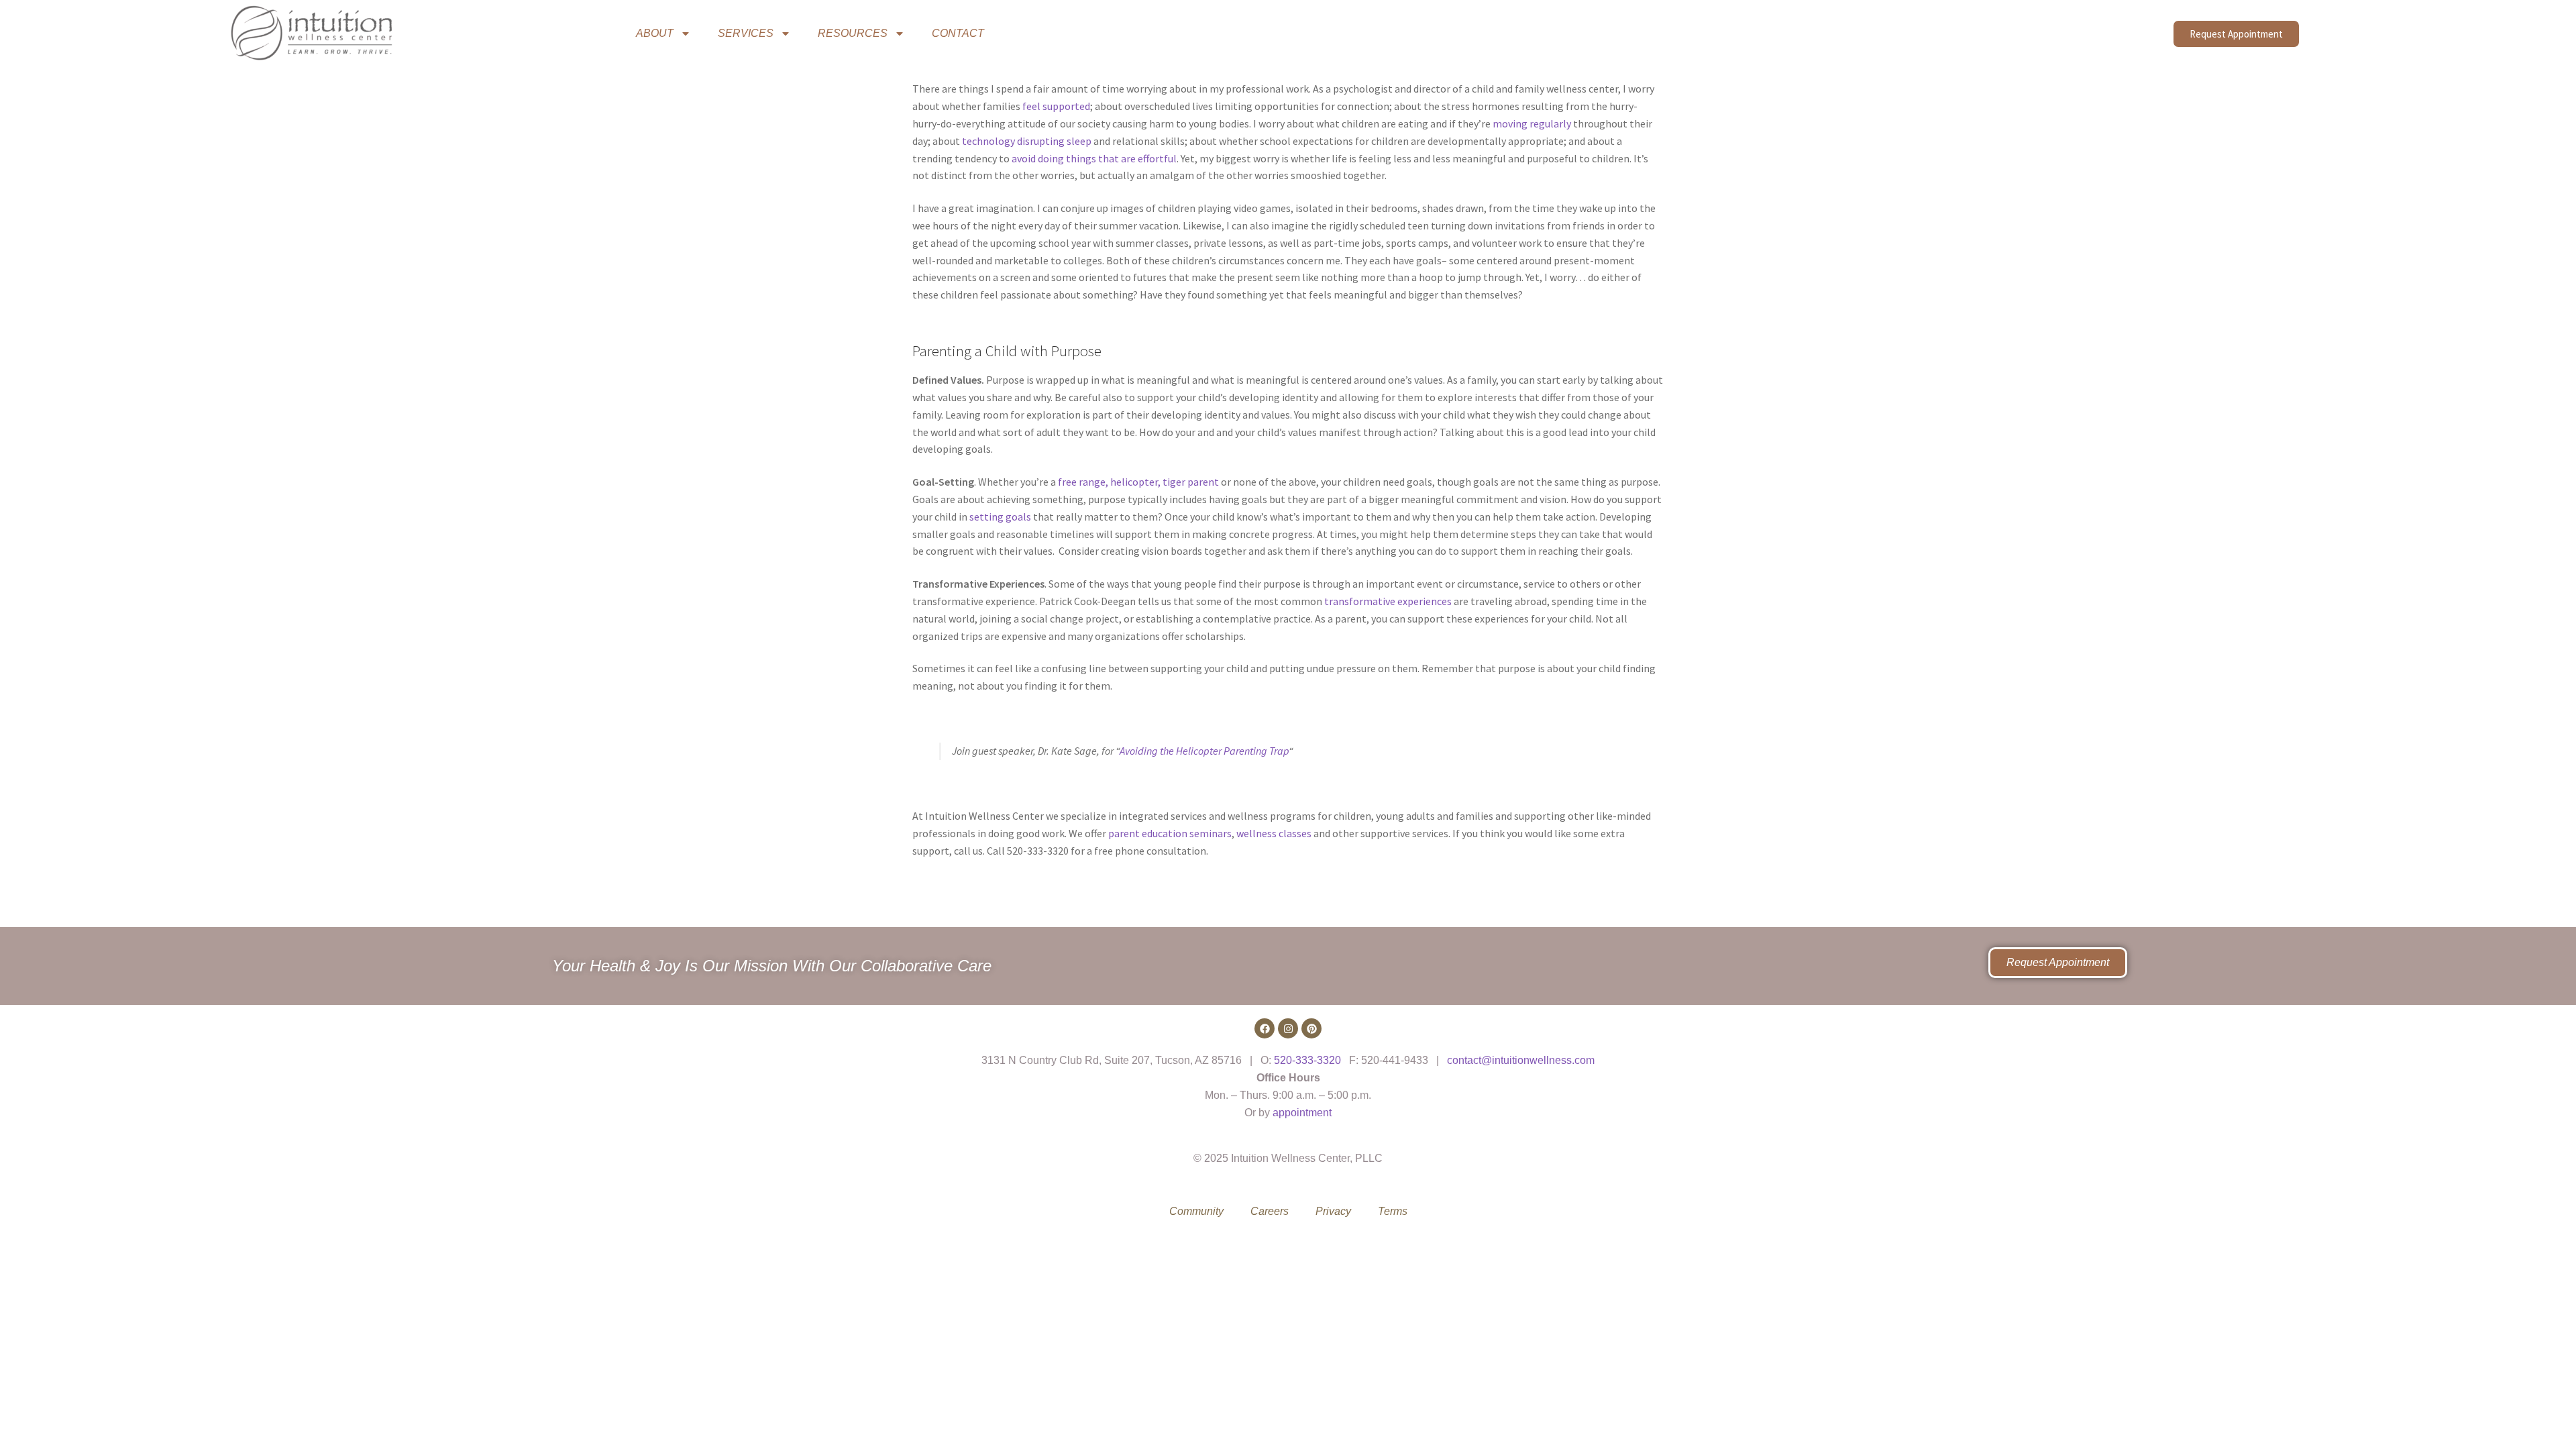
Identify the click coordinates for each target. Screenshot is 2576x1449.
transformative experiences (1388, 601)
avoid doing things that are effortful (1094, 158)
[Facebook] (1265, 1028)
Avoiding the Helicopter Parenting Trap (1204, 751)
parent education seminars (1170, 833)
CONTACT (958, 33)
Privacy (1333, 1211)
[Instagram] (1288, 1028)
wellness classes (1274, 833)
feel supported (1056, 106)
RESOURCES (853, 33)
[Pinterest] (1311, 1028)
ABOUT (655, 33)
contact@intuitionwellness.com (1521, 1060)
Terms (1393, 1211)
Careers (1270, 1211)
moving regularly (1532, 123)
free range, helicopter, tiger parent (1138, 482)
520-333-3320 (1307, 1060)
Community (1196, 1211)
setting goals (1000, 517)
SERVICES (746, 33)
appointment (1302, 1113)
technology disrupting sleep (1027, 141)
